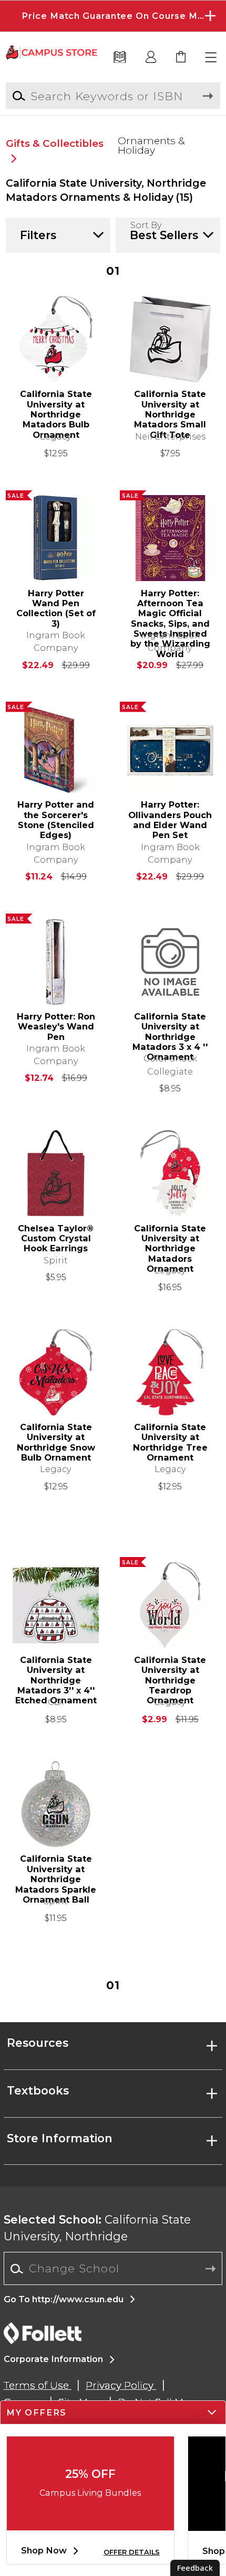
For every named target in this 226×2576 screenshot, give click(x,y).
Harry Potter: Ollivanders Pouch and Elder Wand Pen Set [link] (170, 820)
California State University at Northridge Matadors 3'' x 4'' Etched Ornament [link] (56, 1675)
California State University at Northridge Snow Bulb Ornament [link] (56, 1442)
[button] (113, 16)
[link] (181, 58)
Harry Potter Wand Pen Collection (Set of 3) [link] (56, 609)
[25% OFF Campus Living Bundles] (90, 2522)
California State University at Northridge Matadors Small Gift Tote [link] (170, 409)
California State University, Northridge (97, 2228)
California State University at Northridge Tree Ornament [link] (170, 1442)
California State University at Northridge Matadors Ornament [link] (170, 1244)
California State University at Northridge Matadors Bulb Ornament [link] (56, 409)
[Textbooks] (120, 58)
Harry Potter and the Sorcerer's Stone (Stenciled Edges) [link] (56, 820)
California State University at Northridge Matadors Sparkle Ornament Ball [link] (56, 1874)
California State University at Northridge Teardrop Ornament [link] (170, 1675)
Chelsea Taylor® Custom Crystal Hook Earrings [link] (56, 1239)
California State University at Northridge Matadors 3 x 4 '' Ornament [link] (170, 1032)
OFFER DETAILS (132, 2552)
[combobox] (113, 2269)
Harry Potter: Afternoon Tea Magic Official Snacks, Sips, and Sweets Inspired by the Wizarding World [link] (170, 609)
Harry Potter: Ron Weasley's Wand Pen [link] (56, 1027)
